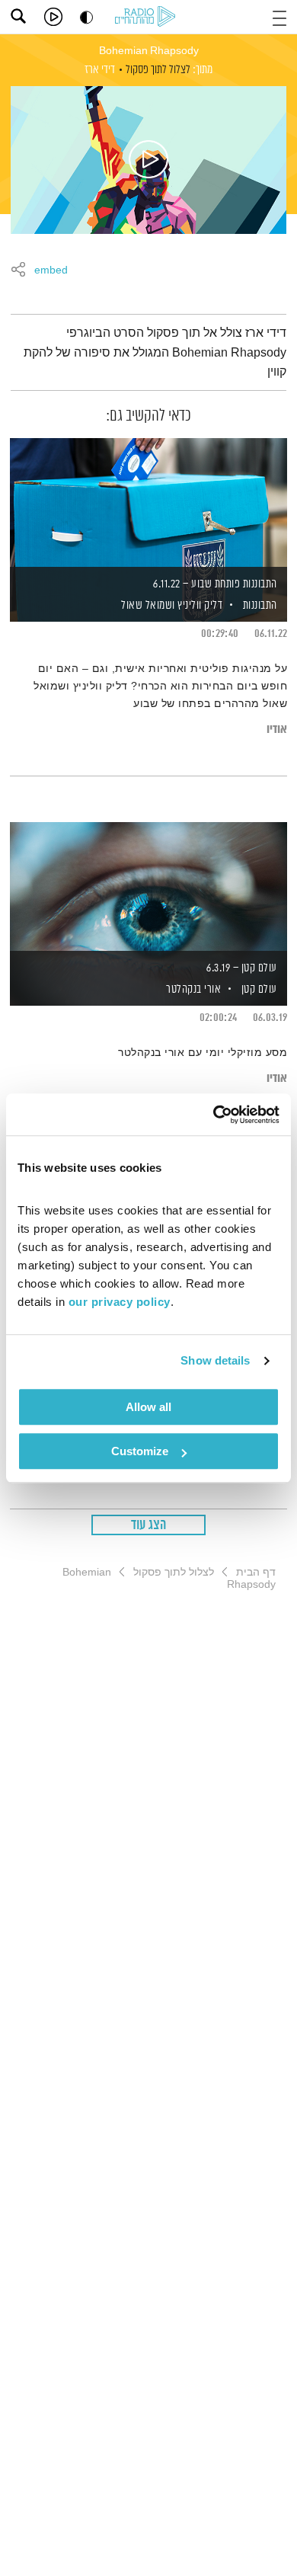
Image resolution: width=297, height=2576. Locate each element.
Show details (215, 1360)
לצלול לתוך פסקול (158, 70)
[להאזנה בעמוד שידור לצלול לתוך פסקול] (148, 160)
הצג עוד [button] (149, 1525)
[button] (279, 16)
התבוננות (260, 605)
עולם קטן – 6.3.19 (242, 968)
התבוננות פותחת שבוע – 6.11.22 (215, 584)
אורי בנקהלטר (193, 989)
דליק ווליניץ (199, 605)
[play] (53, 17)
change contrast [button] (86, 17)
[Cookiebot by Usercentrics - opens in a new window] (214, 1115)
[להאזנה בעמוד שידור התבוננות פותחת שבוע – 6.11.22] (148, 504)
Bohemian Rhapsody (149, 51)
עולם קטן (259, 989)
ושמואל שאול (147, 605)
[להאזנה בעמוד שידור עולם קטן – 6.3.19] (148, 888)
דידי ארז (100, 70)
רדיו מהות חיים (148, 18)
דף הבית (256, 1572)
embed (51, 270)
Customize (140, 1451)
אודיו (277, 730)
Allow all (148, 1407)
